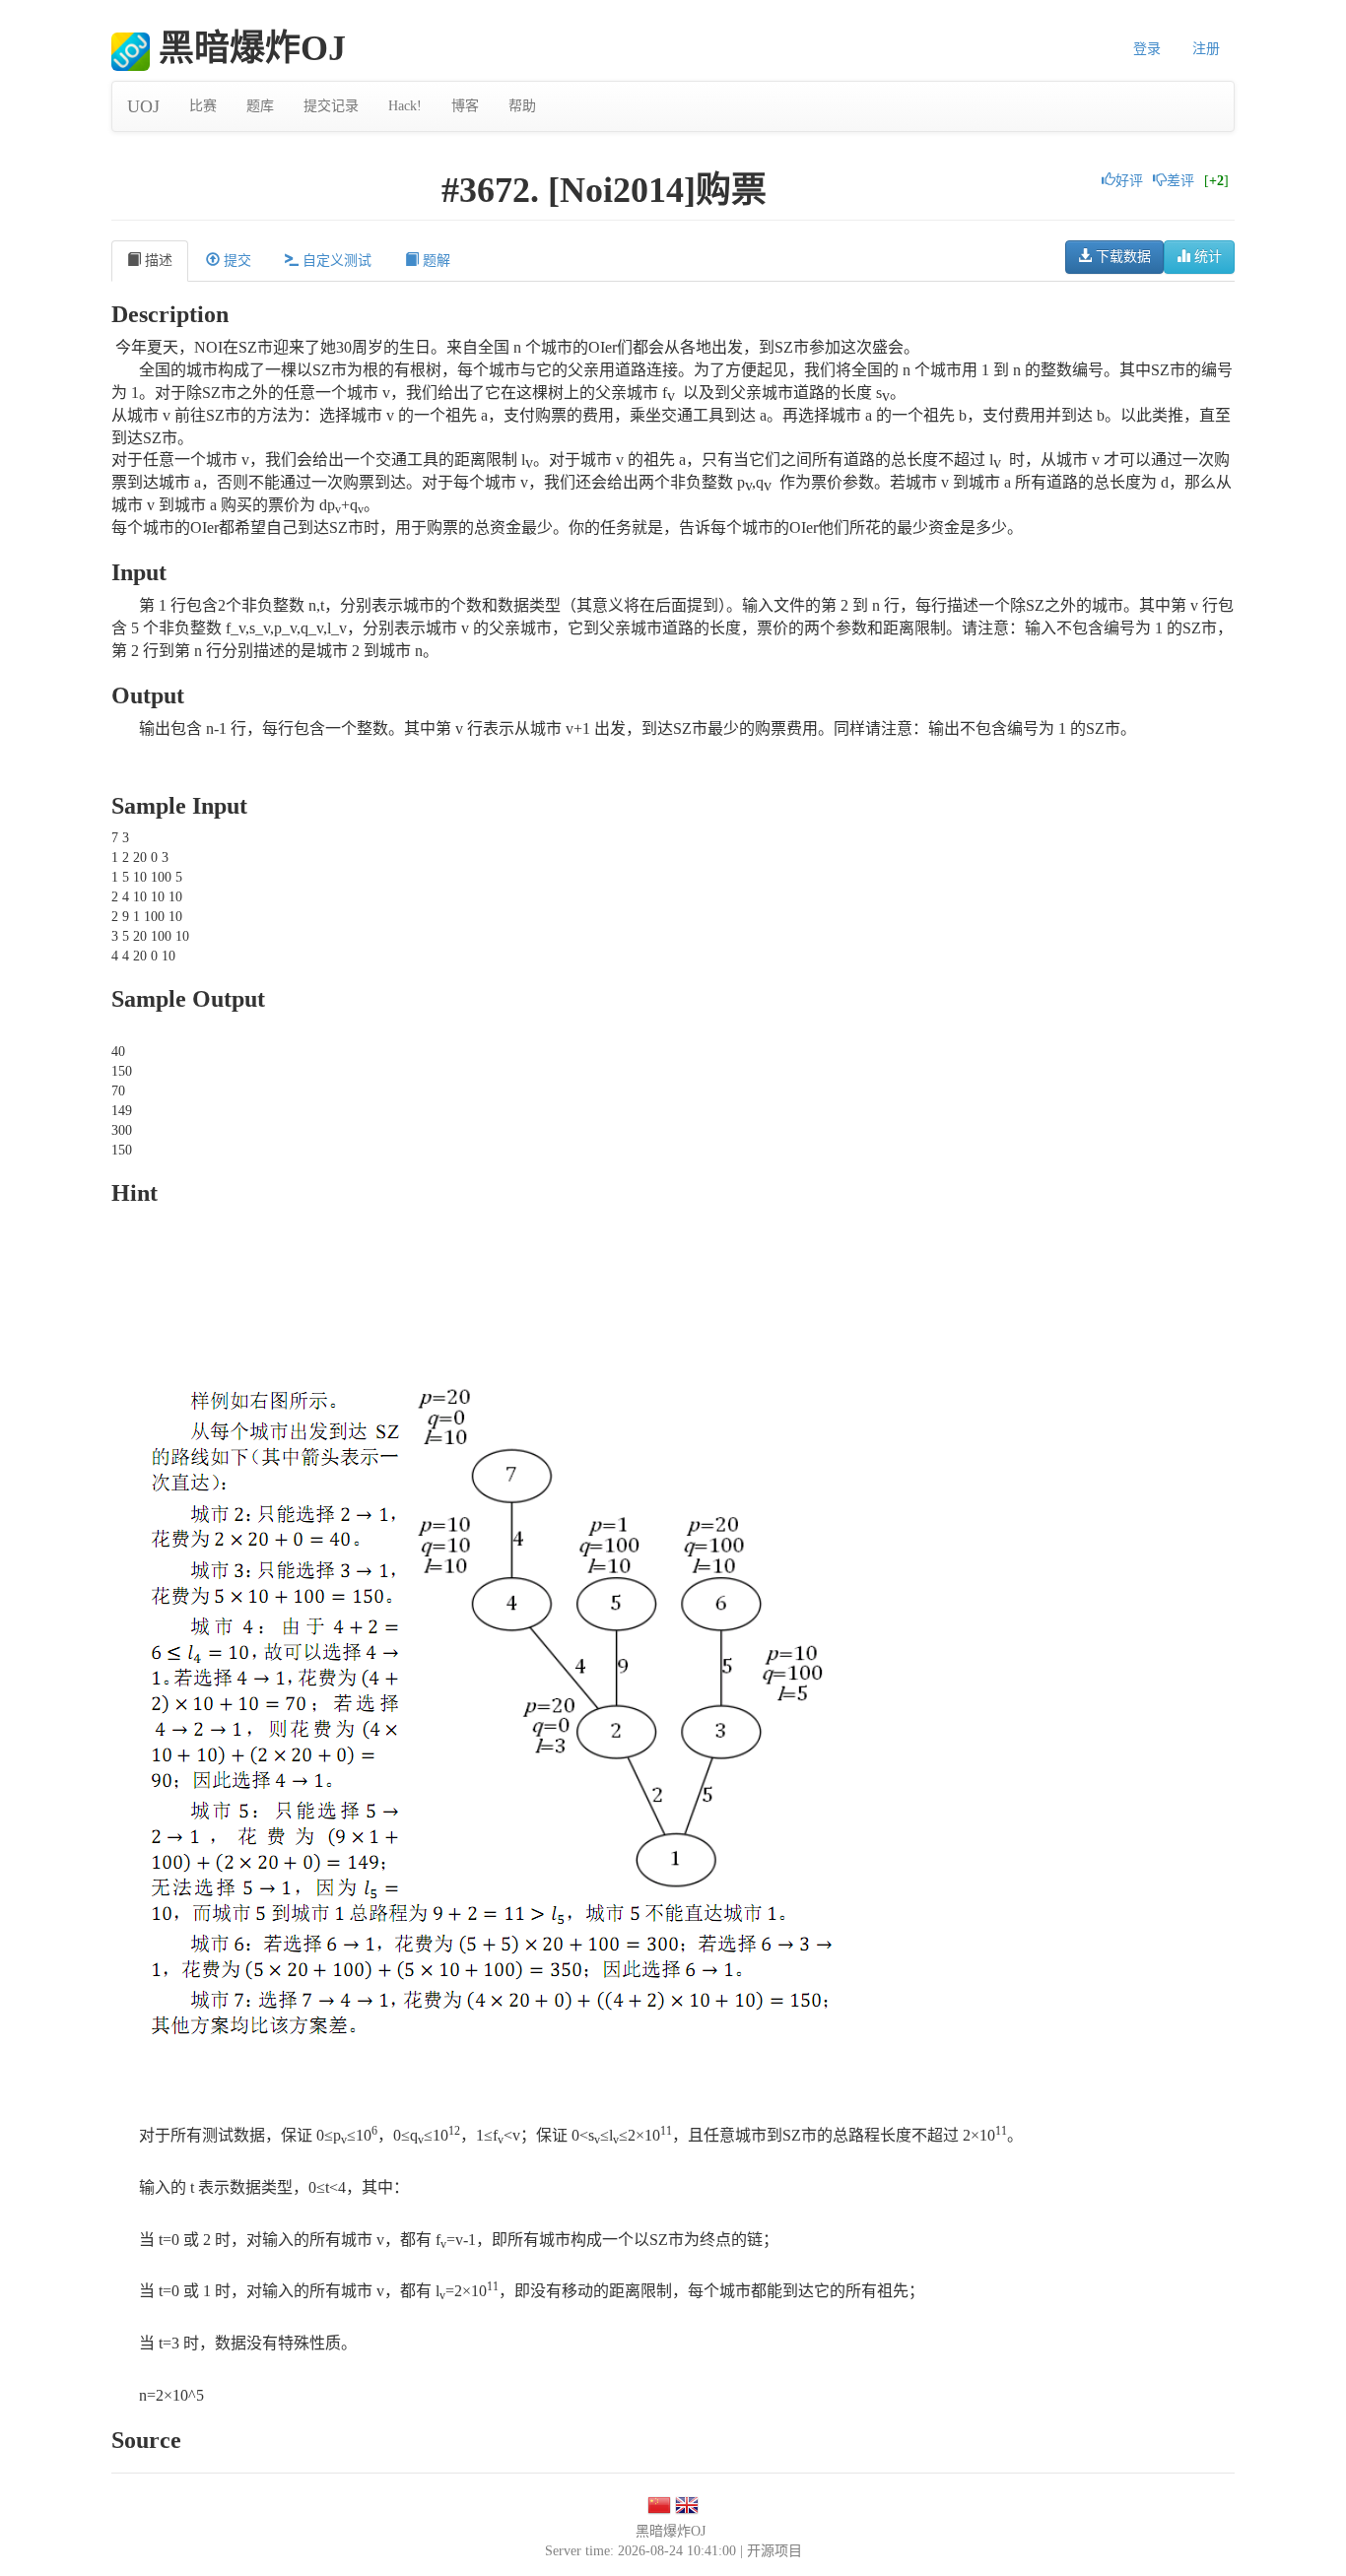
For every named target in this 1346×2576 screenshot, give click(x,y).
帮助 (522, 106)
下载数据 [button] (1121, 257)
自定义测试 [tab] (335, 261)
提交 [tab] (236, 261)
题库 (260, 106)
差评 (1180, 181)
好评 (1129, 181)
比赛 (203, 106)
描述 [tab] (157, 261)
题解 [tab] (435, 261)
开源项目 (774, 2551)
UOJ (143, 106)
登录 (1147, 49)
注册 (1206, 49)
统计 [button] (1206, 257)
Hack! (405, 106)
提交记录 (331, 106)
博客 (465, 106)
